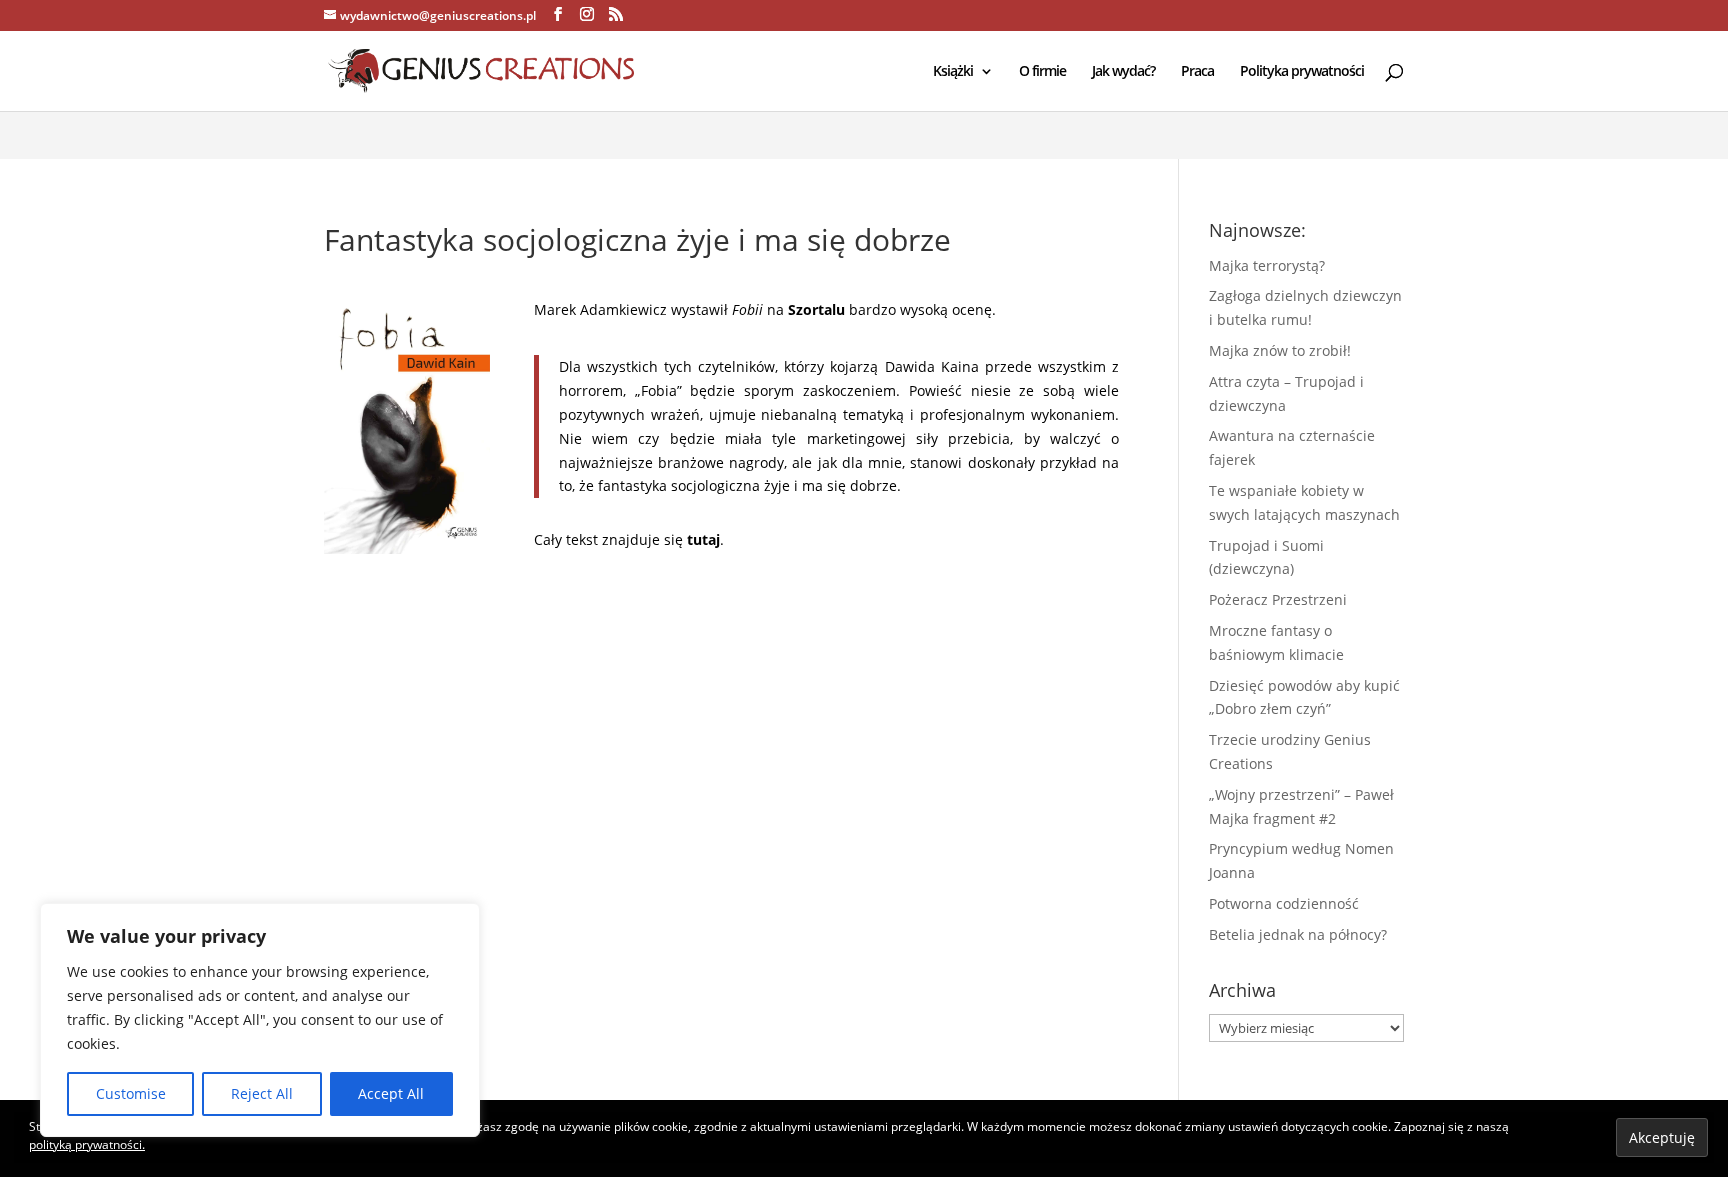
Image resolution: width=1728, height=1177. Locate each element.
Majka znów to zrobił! (1280, 350)
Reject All (262, 1093)
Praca (1197, 72)
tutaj (703, 539)
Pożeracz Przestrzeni (1278, 599)
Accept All (391, 1093)
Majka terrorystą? (1267, 265)
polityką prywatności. (87, 1144)
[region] (260, 1020)
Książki (953, 72)
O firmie (1042, 72)
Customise (131, 1093)
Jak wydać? (1123, 72)
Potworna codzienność (1284, 903)
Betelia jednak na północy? (1298, 934)
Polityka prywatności (1302, 72)
